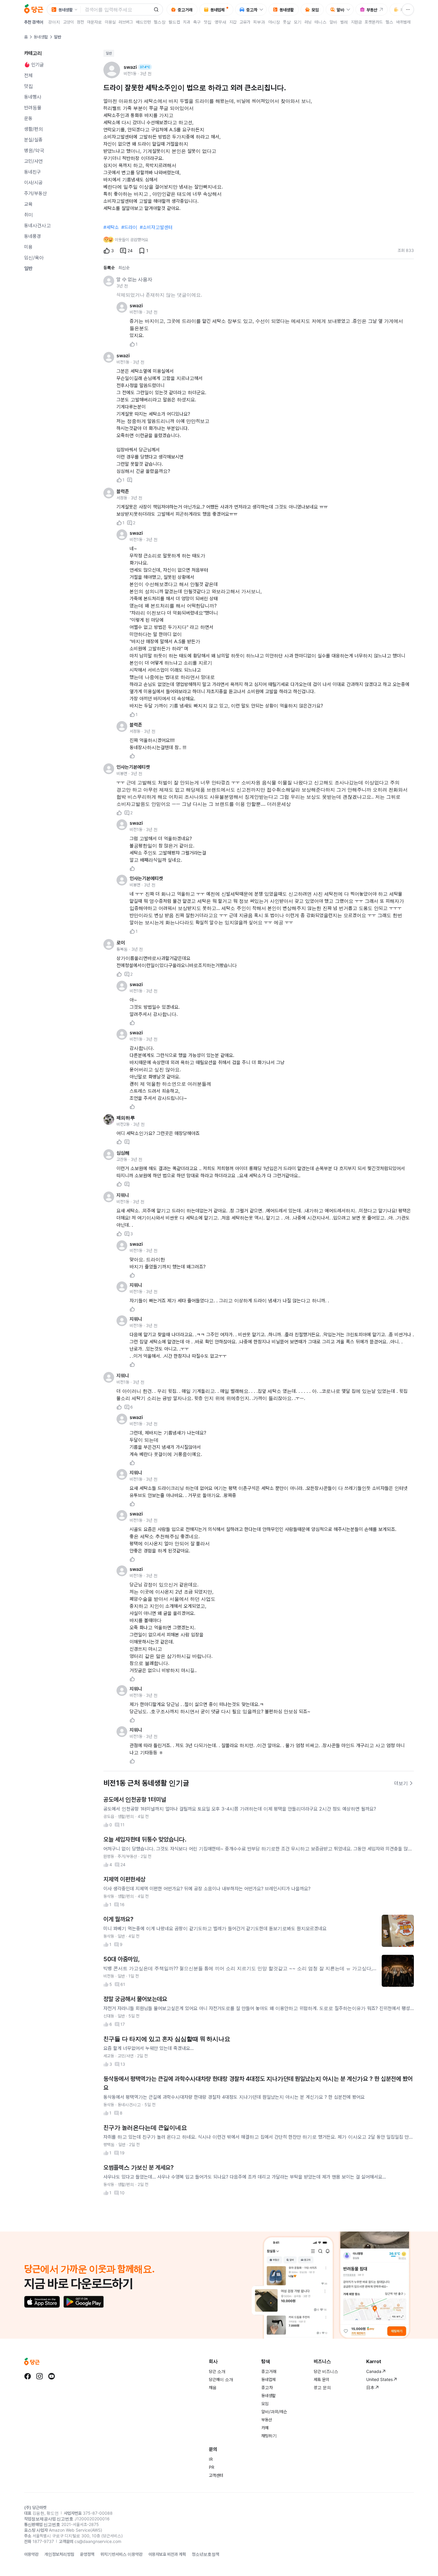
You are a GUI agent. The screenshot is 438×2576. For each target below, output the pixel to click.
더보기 (401, 1783)
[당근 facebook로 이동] (28, 2376)
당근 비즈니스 (326, 2371)
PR (212, 2467)
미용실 (110, 22)
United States (379, 2379)
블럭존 (123, 491)
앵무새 (220, 22)
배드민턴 (143, 22)
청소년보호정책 (206, 2554)
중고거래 (269, 2371)
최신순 (124, 268)
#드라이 (129, 227)
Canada (374, 2371)
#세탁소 (111, 227)
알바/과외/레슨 (274, 2412)
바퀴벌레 (403, 22)
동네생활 (41, 37)
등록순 (109, 268)
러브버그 (126, 22)
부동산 (267, 2420)
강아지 (54, 22)
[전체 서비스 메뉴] (408, 10)
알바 (333, 22)
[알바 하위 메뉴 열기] (350, 10)
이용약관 (31, 2554)
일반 (109, 53)
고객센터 (216, 2475)
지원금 (356, 22)
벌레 (344, 22)
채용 (213, 2387)
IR (211, 2459)
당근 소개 (217, 2371)
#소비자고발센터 (156, 227)
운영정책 (87, 2554)
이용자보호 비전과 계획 (167, 2554)
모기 (298, 22)
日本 (370, 2387)
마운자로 (94, 22)
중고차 (267, 2387)
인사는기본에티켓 (133, 767)
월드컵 (174, 22)
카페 (265, 2428)
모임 (265, 2403)
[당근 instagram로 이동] (40, 2376)
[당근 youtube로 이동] (52, 2376)
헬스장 (160, 22)
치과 (187, 22)
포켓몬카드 (374, 22)
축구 (197, 22)
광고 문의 (322, 2387)
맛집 (208, 22)
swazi (136, 305)
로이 (121, 943)
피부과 (259, 22)
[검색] (156, 10)
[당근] (34, 10)
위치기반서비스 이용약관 (121, 2554)
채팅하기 (269, 2436)
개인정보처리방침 (59, 2554)
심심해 (123, 1153)
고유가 (245, 22)
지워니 (123, 1195)
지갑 (233, 22)
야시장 (274, 22)
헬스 (389, 22)
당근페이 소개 (221, 2379)
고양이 (69, 22)
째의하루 (126, 1118)
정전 (80, 22)
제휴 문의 (321, 2379)
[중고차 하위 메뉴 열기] (263, 10)
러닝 (308, 22)
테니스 (321, 22)
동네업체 (268, 2379)
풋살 (287, 22)
